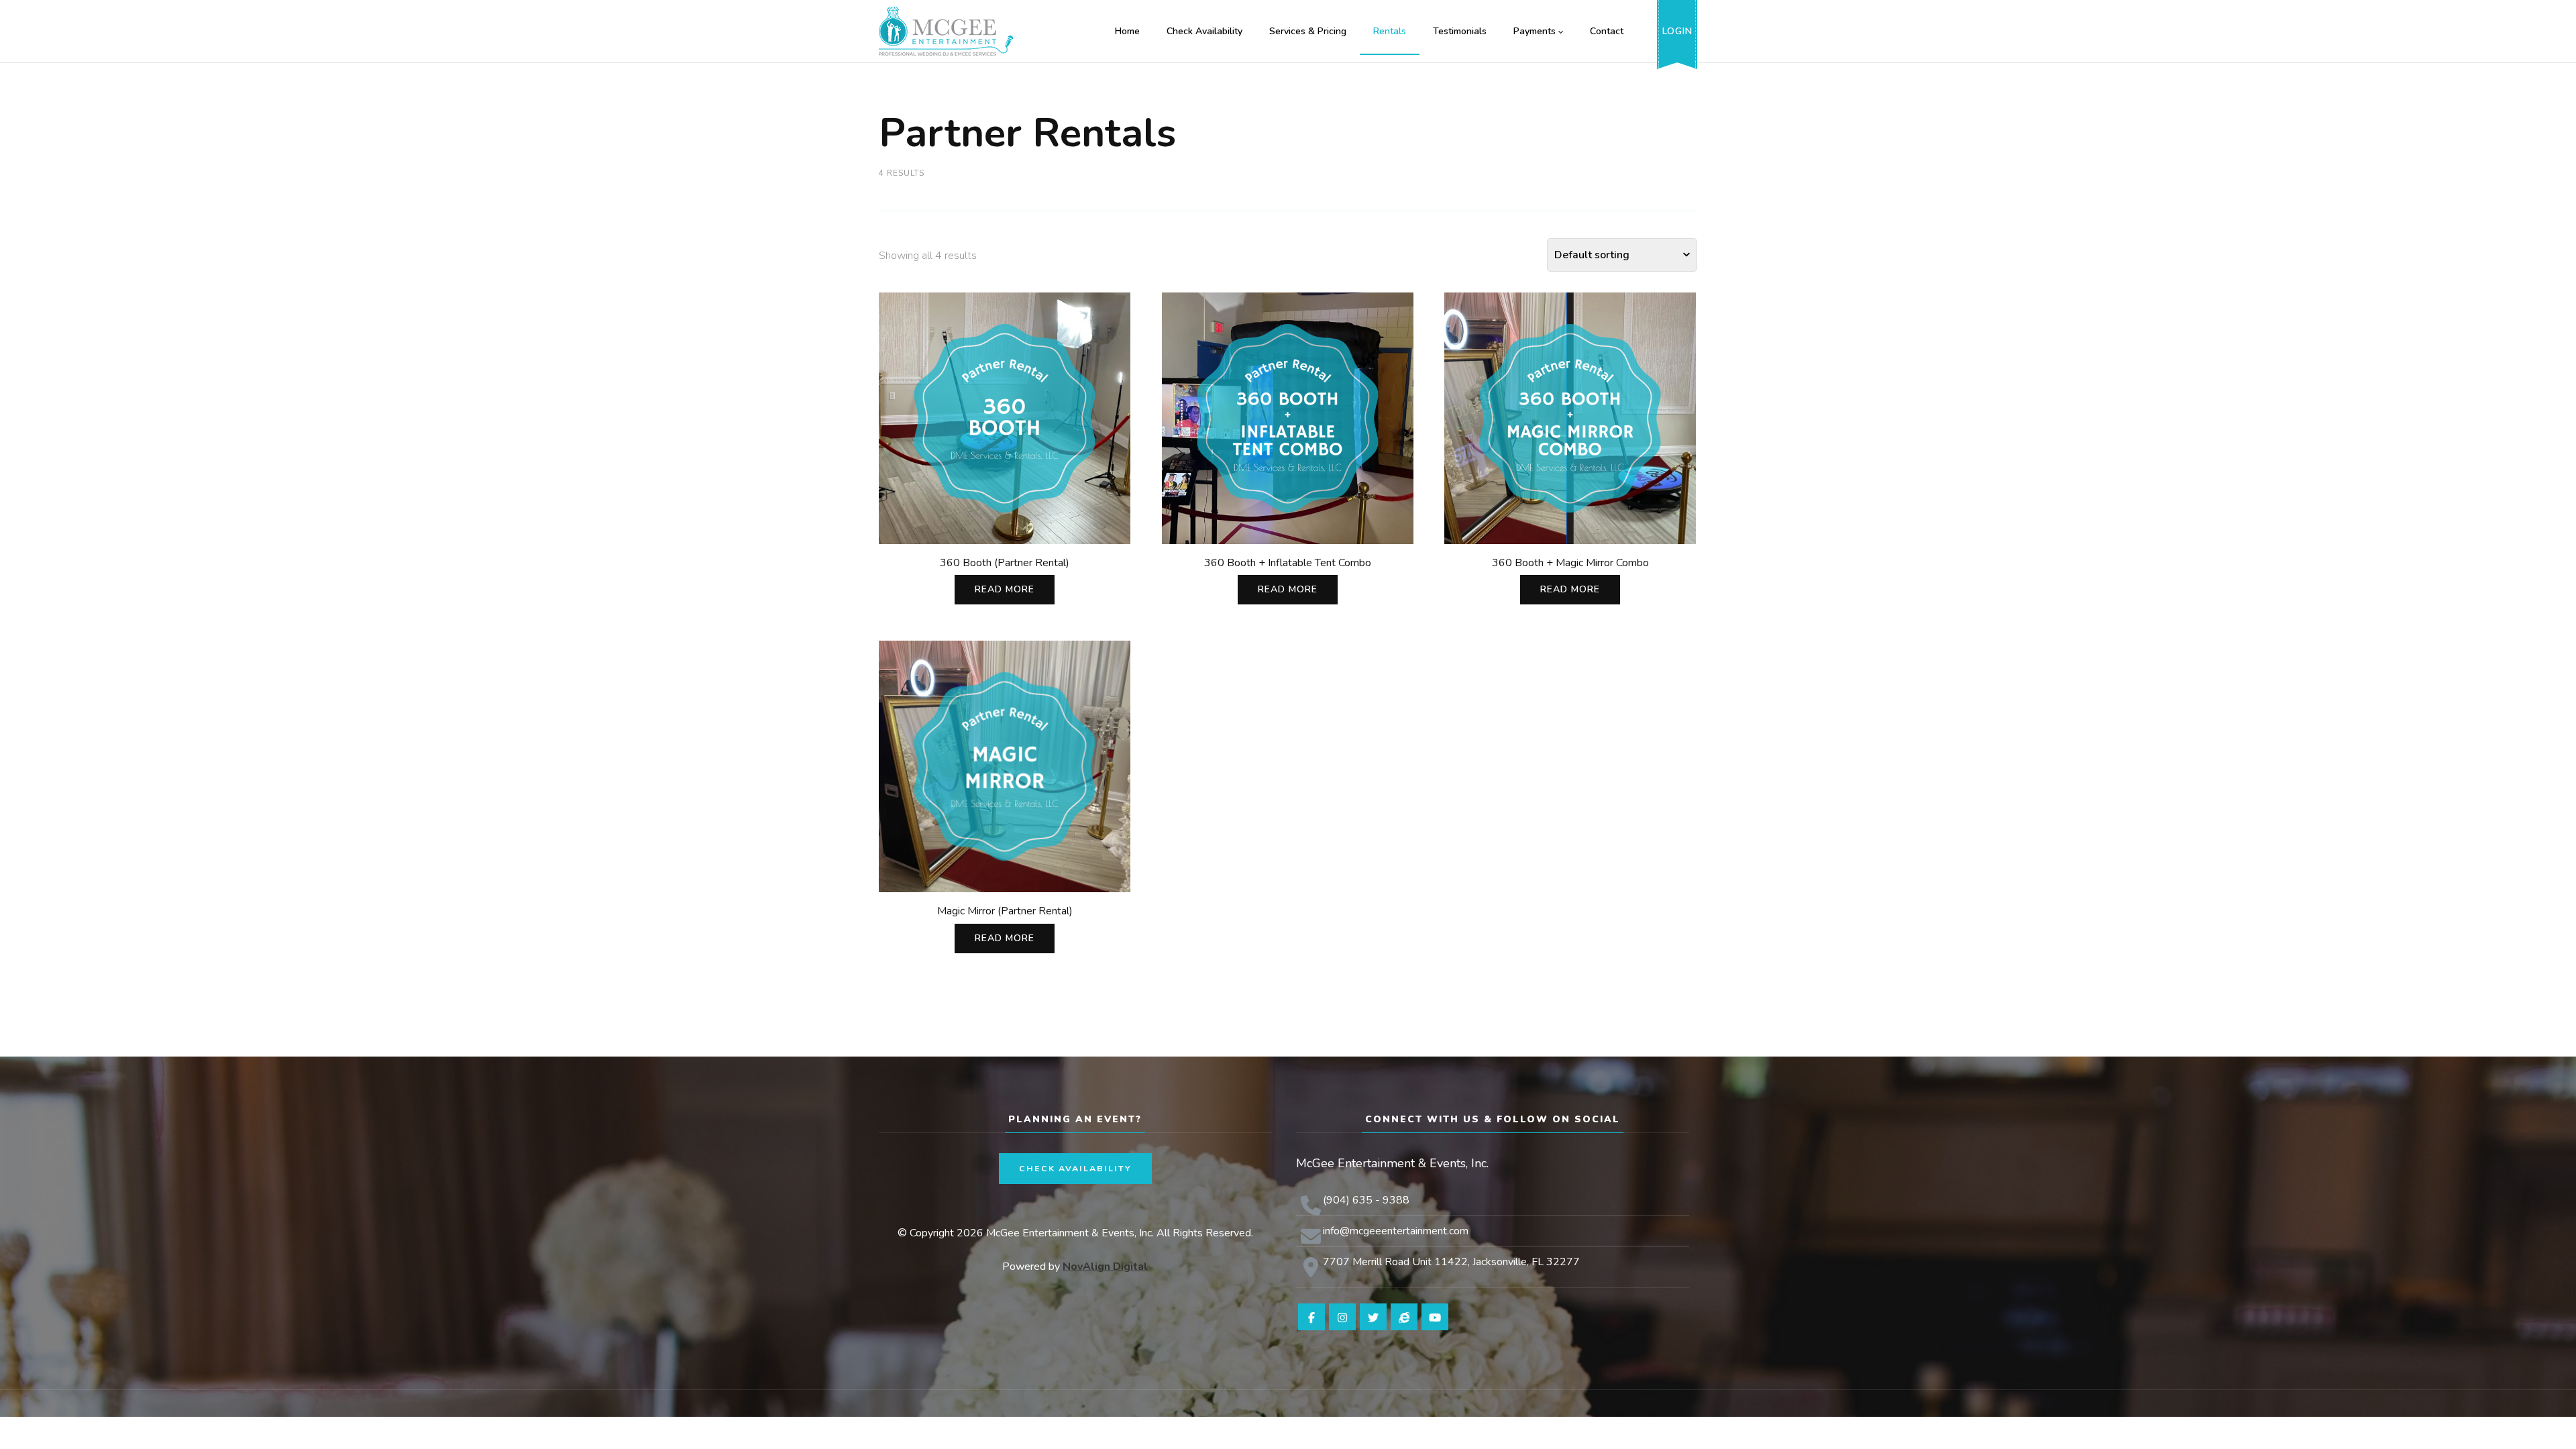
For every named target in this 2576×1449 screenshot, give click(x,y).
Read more (1005, 589)
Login (1677, 31)
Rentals (1390, 31)
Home (1127, 31)
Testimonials (1460, 31)
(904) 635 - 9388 (1366, 1200)
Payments (1535, 31)
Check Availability (1204, 31)
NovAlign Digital (1105, 1267)
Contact (1607, 31)
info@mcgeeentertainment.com (1396, 1231)
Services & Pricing (1308, 31)
